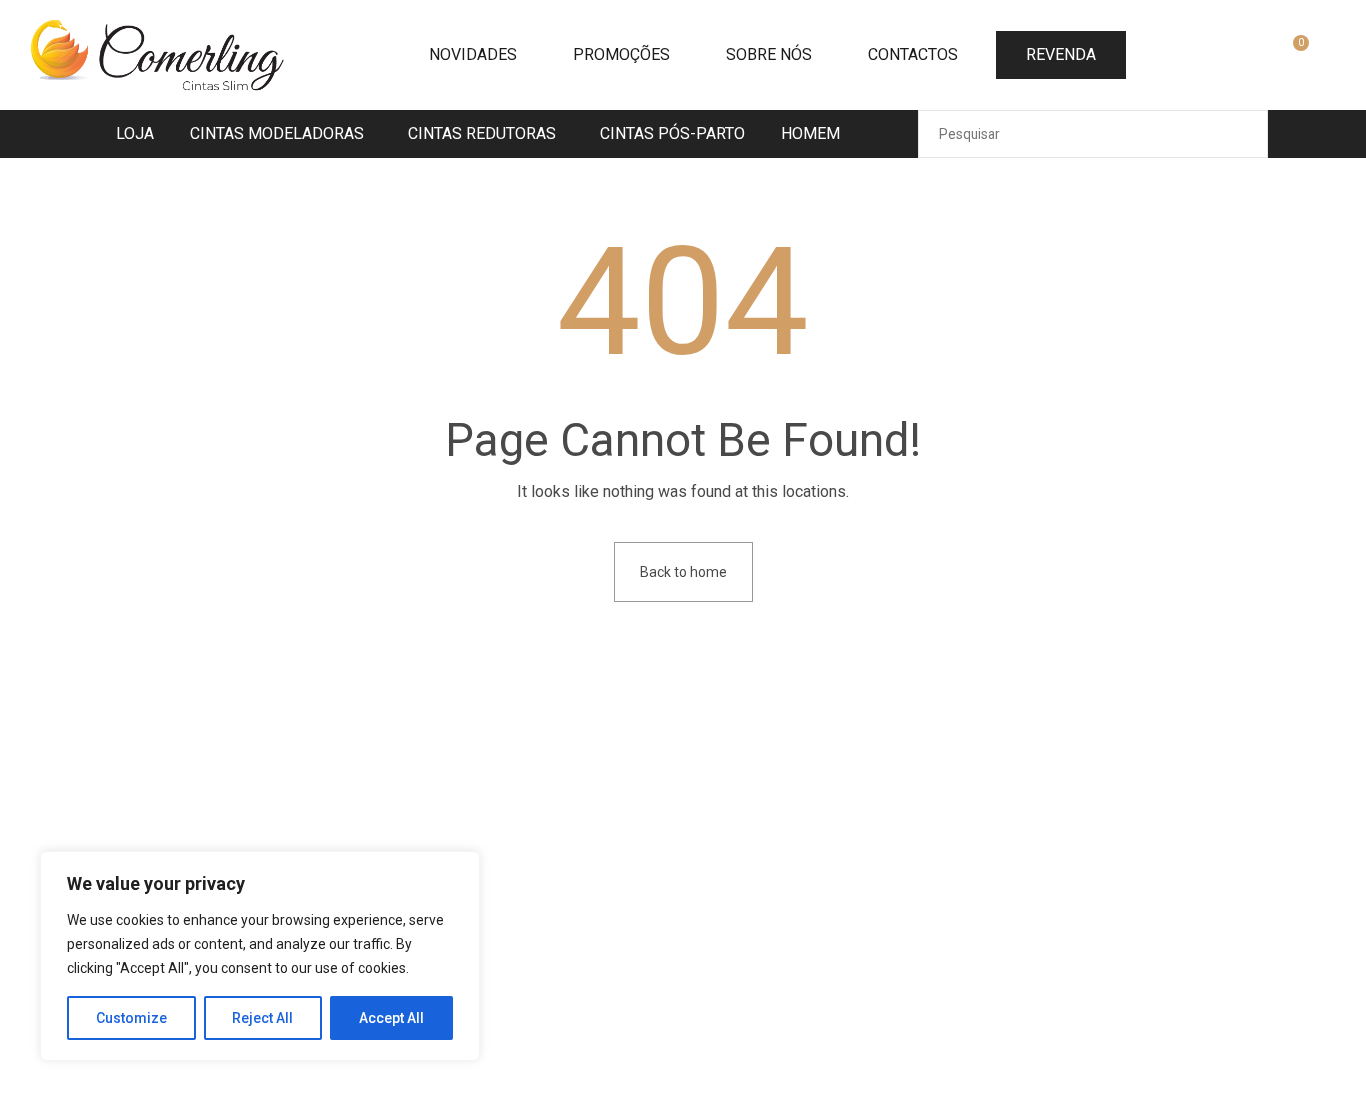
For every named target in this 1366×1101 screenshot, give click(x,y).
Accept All (391, 1018)
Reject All (262, 1018)
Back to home (683, 572)
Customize (131, 1018)
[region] (260, 956)
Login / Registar (1246, 57)
